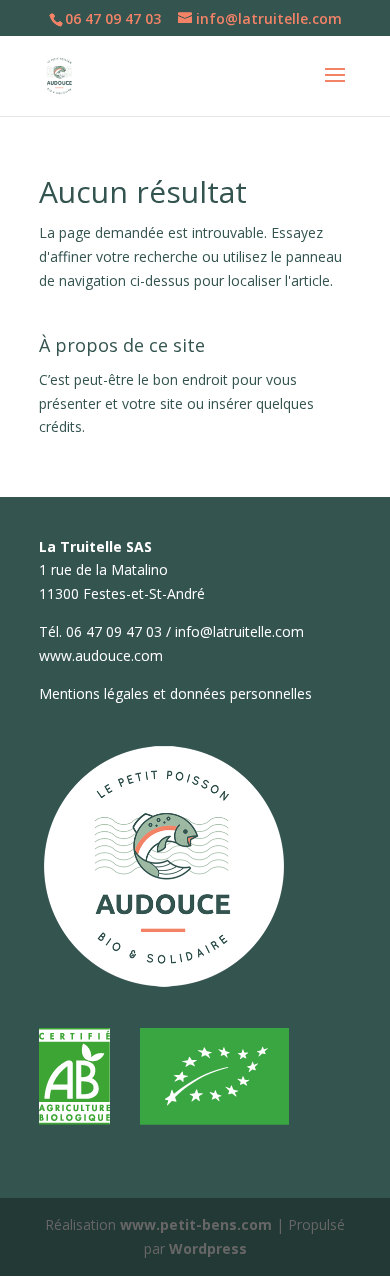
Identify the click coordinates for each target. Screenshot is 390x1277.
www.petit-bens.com (196, 1224)
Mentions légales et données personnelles (175, 693)
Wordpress (208, 1248)
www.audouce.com (101, 655)
